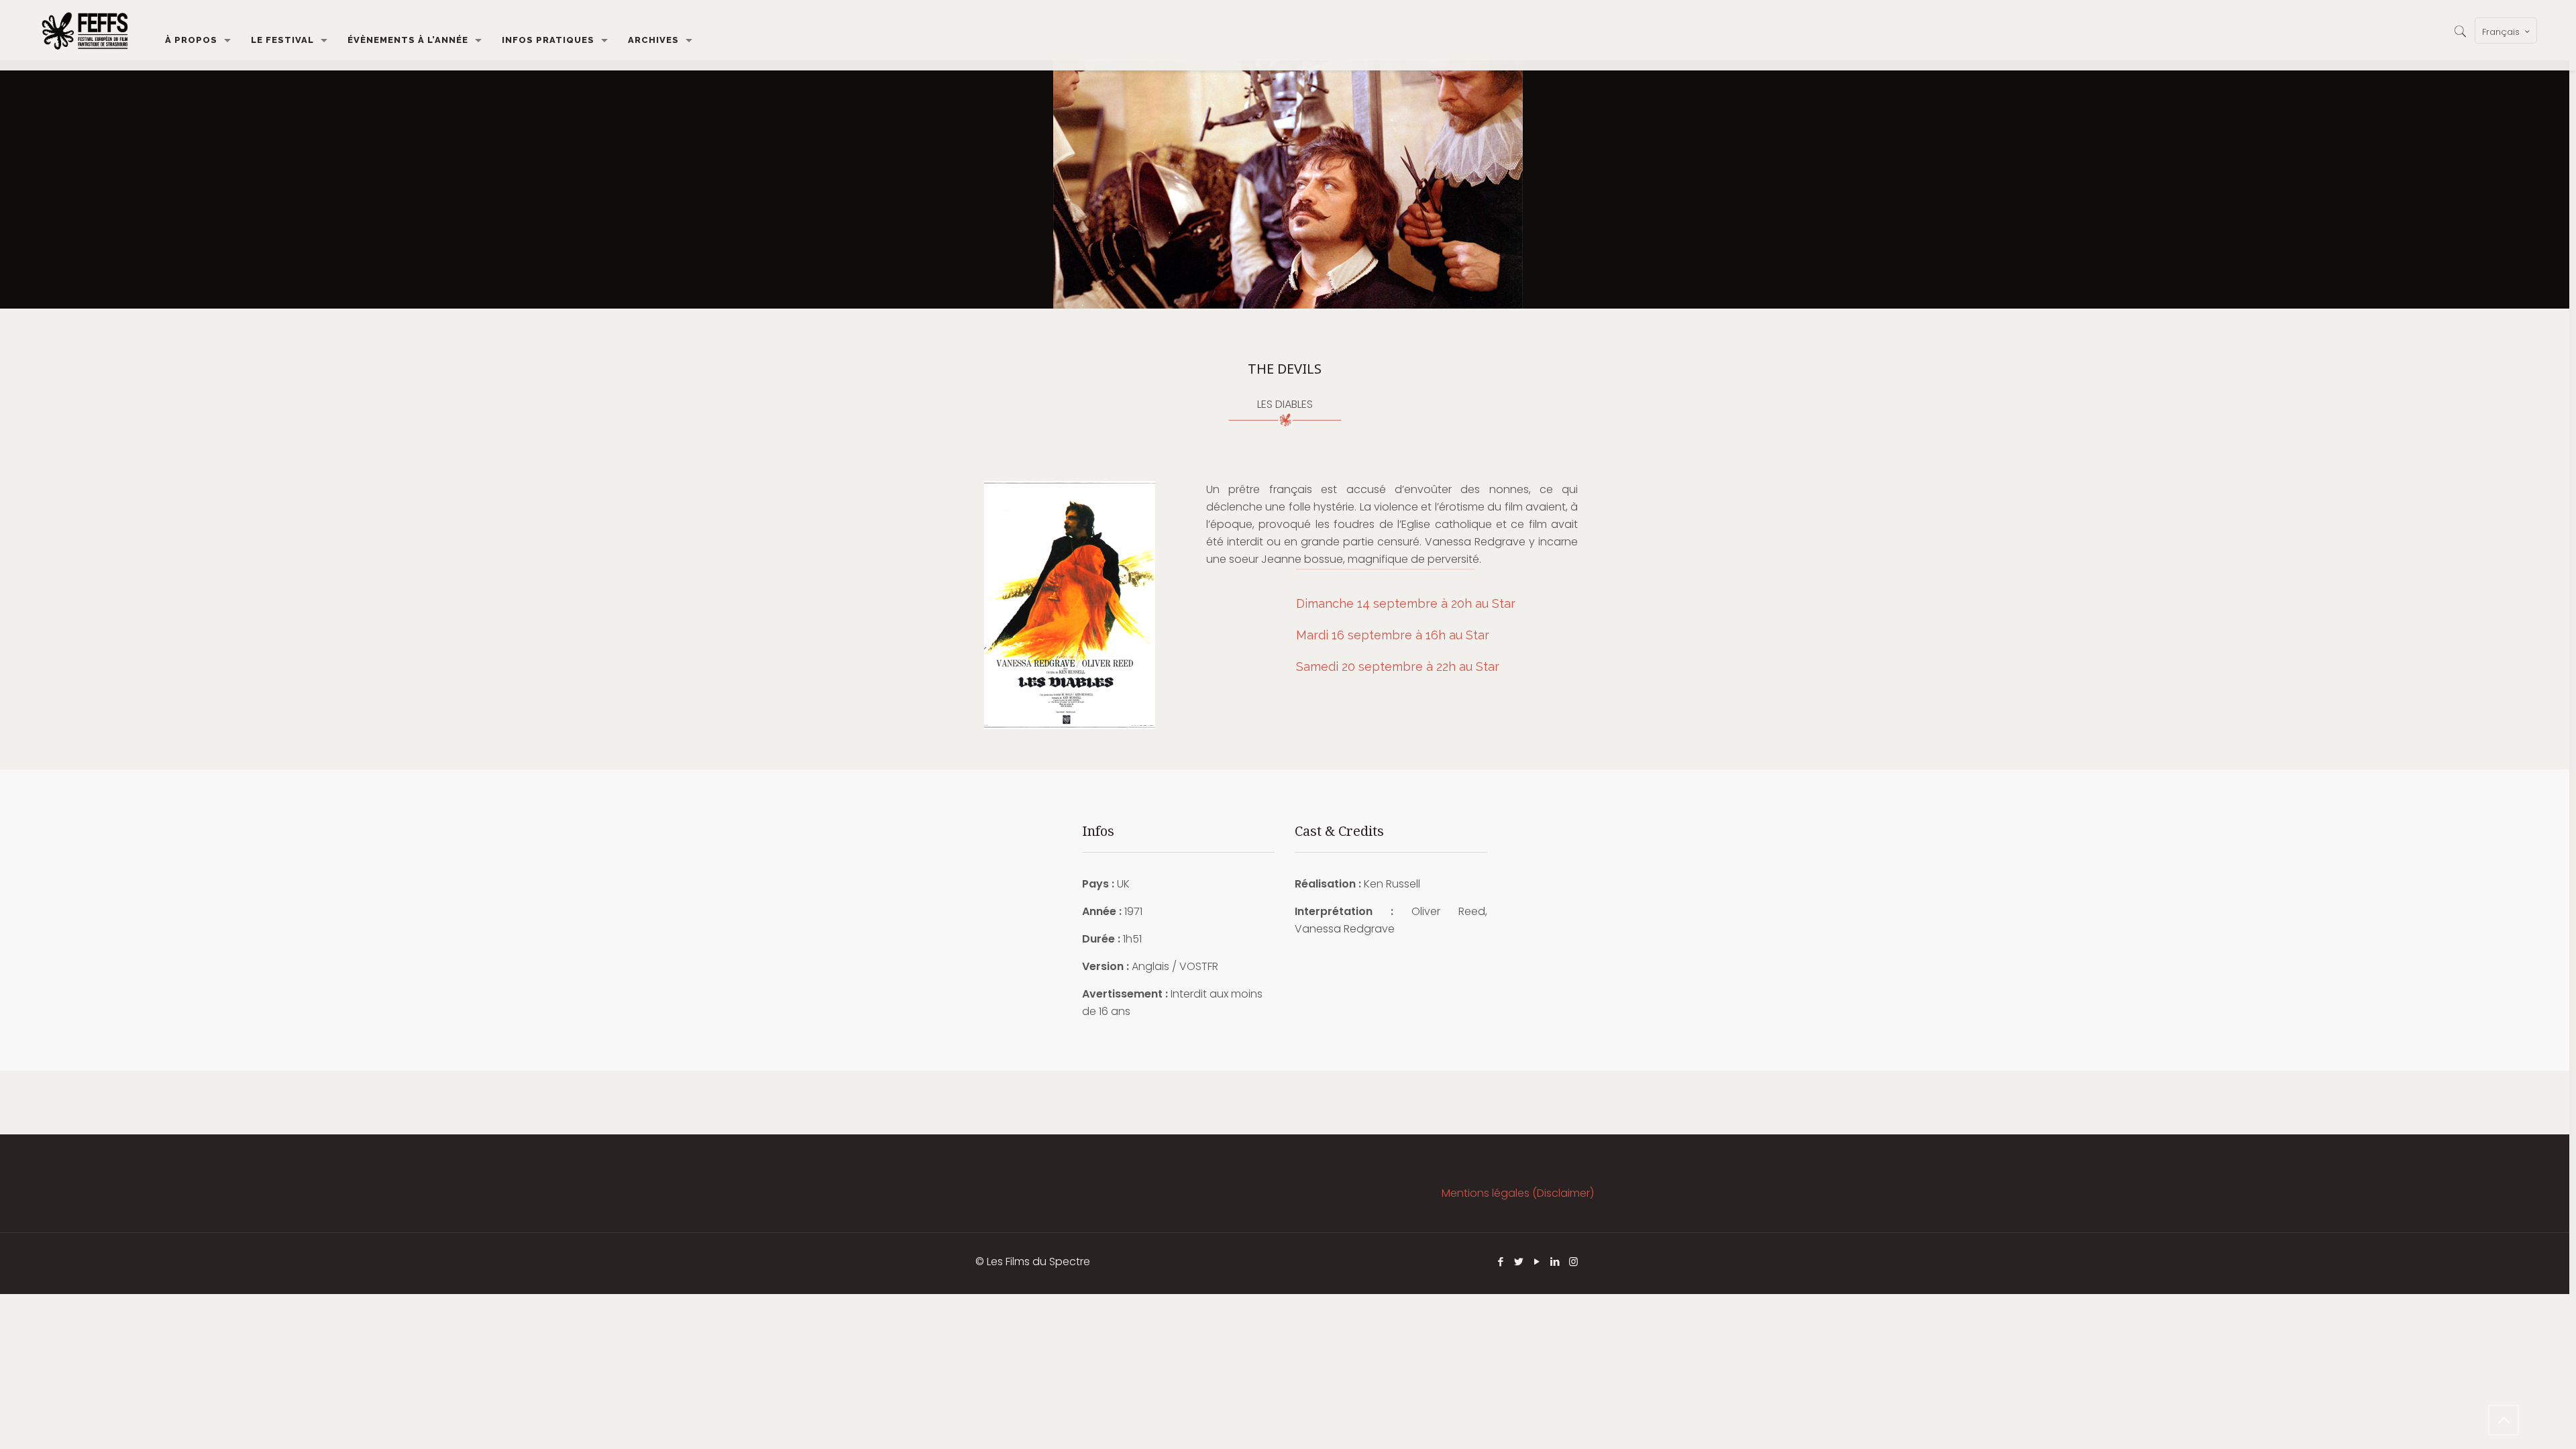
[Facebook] (1501, 1262)
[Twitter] (1519, 1262)
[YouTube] (1537, 1262)
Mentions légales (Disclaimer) (1518, 1193)
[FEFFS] (85, 30)
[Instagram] (1573, 1262)
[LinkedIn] (1555, 1262)
